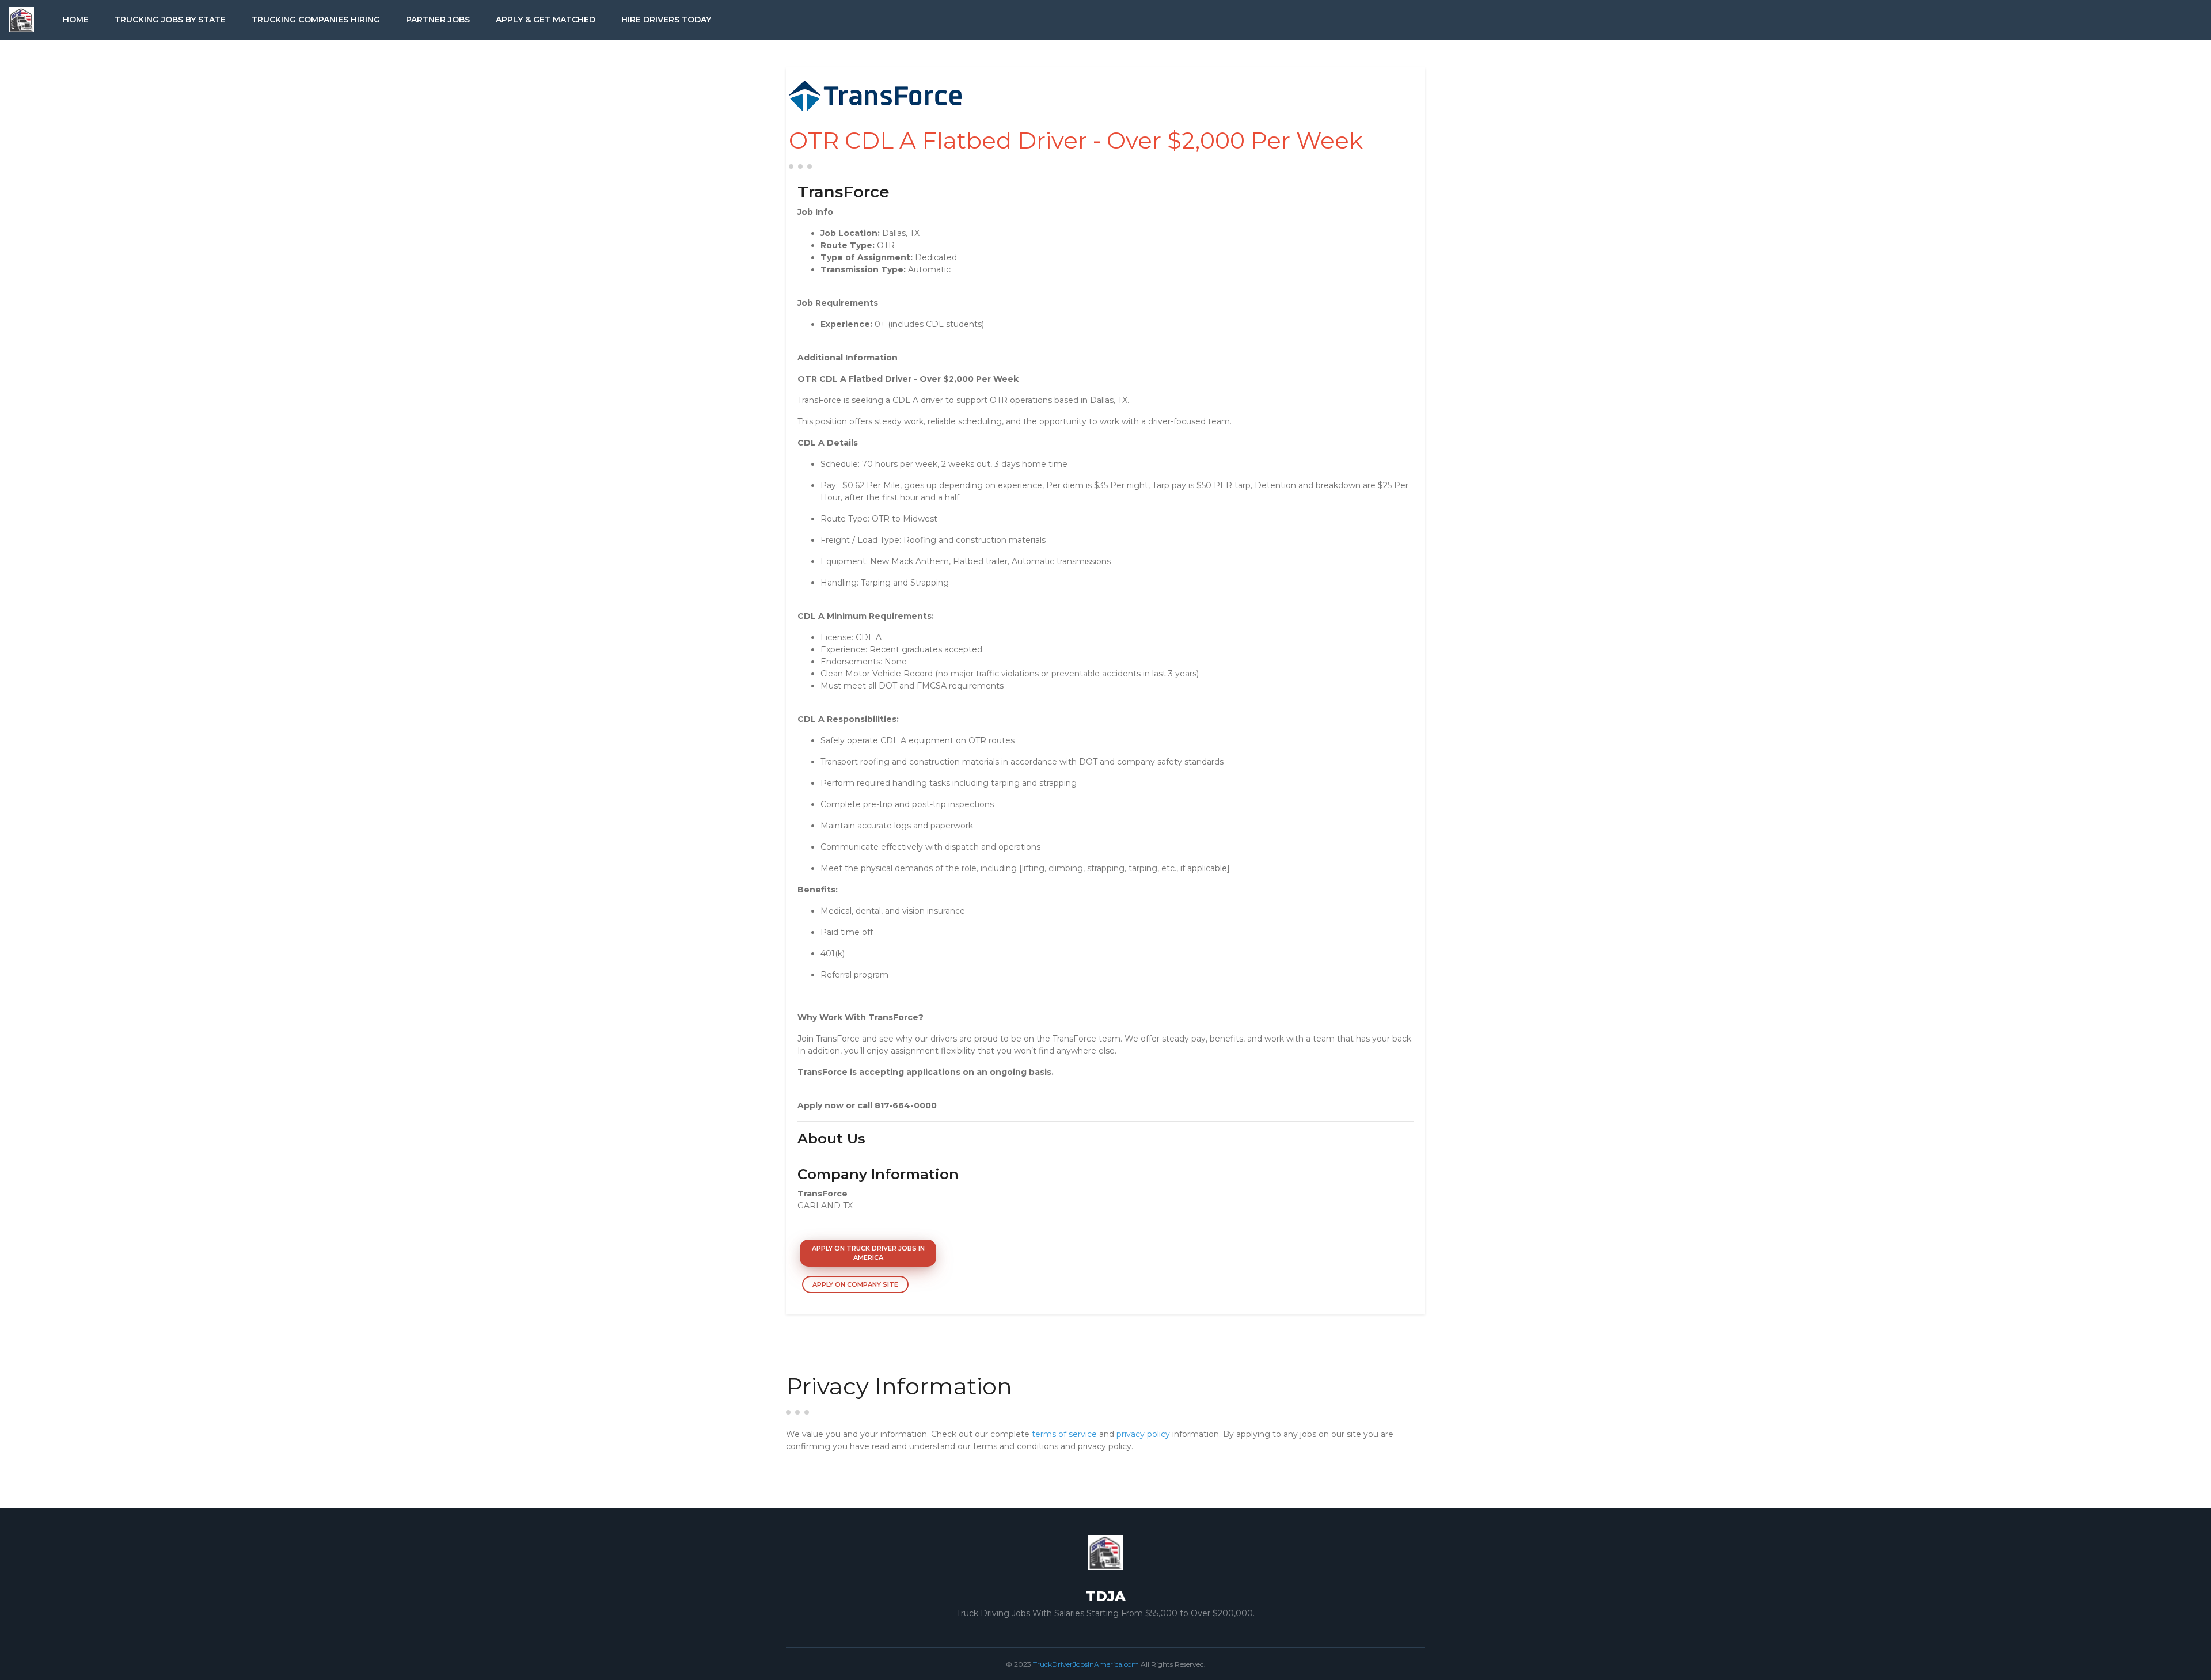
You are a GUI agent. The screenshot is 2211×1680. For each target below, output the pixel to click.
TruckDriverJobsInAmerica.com (1086, 1664)
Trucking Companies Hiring (316, 20)
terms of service (1064, 1434)
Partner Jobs (438, 20)
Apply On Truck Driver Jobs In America (868, 1253)
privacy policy (1143, 1434)
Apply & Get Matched (546, 20)
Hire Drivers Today (666, 20)
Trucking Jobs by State (170, 20)
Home (76, 20)
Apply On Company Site (855, 1284)
